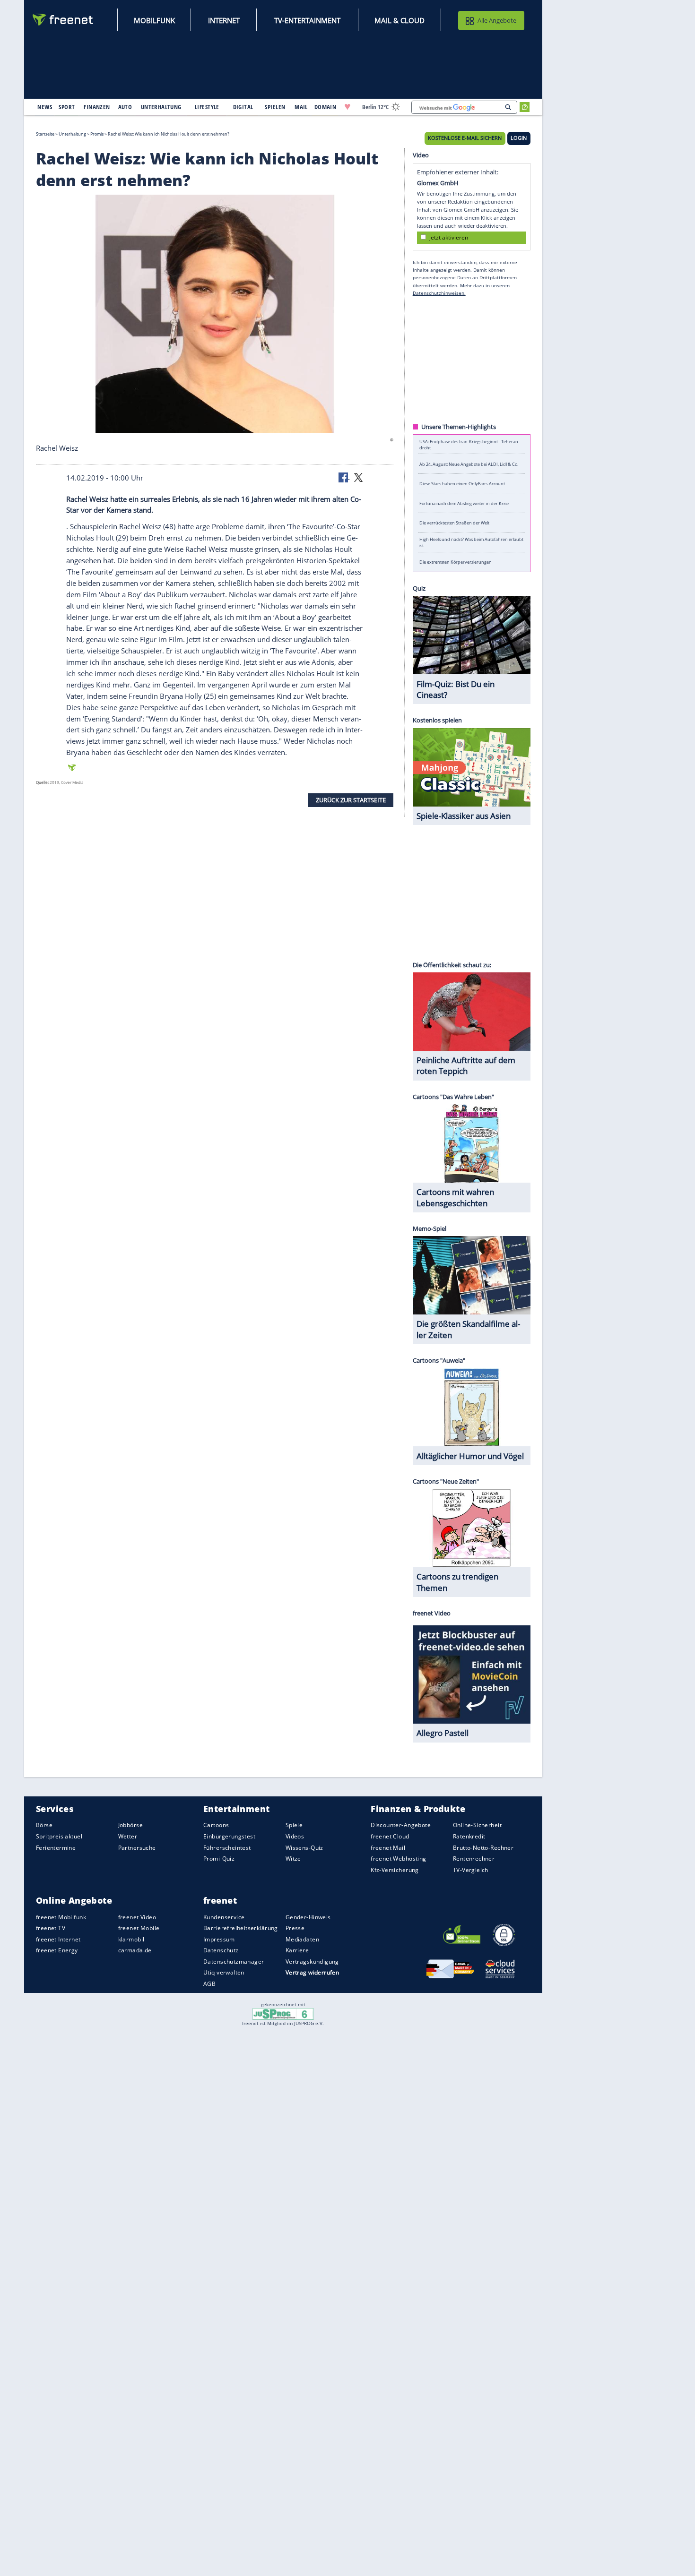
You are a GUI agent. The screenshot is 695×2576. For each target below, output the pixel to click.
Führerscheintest (227, 1848)
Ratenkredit (469, 1836)
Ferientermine (56, 1848)
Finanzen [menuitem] (97, 107)
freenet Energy (57, 1950)
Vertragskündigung (312, 1962)
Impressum (219, 1939)
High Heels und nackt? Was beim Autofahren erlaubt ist (471, 542)
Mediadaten (302, 1939)
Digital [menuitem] (243, 107)
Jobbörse (130, 1825)
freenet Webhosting (398, 1859)
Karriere (297, 1950)
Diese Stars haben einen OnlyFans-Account (462, 484)
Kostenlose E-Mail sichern (465, 138)
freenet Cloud (390, 1836)
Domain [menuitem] (326, 107)
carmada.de (135, 1950)
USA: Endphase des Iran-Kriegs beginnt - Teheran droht (469, 444)
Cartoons (216, 1825)
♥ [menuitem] (347, 107)
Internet (224, 20)
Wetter (128, 1836)
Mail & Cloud (400, 20)
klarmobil (131, 1939)
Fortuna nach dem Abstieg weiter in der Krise (464, 503)
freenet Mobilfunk (61, 1917)
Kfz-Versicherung (395, 1870)
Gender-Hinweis (308, 1917)
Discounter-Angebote (401, 1825)
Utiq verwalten (224, 1972)
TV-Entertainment (307, 20)
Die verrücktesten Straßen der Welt (454, 523)
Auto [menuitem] (125, 107)
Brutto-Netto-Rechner (483, 1848)
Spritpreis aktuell (60, 1836)
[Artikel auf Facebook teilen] (344, 477)
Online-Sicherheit (477, 1825)
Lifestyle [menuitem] (207, 107)
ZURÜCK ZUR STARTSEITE (351, 800)
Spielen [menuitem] (275, 107)
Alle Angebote (497, 20)
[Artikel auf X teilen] (358, 477)
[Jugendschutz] (283, 2013)
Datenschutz (221, 1950)
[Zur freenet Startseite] (63, 20)
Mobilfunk (154, 20)
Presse (295, 1928)
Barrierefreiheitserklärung (241, 1928)
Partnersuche (137, 1848)
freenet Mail (388, 1848)
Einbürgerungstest (229, 1836)
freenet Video (137, 1917)
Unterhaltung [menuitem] (161, 107)
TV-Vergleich (471, 1870)
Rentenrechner (474, 1859)
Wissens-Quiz (304, 1848)
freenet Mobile (139, 1928)
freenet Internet (58, 1939)
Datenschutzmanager (234, 1962)
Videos (295, 1836)
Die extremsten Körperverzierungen (456, 562)
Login (519, 138)
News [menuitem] (45, 107)
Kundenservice (224, 1917)
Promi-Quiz (219, 1859)
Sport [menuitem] (67, 107)
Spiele (294, 1825)
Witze (293, 1859)
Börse (44, 1825)
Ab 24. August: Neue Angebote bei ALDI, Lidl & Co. (469, 464)
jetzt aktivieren (449, 237)
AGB (209, 1984)
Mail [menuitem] (301, 107)
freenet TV (51, 1928)
